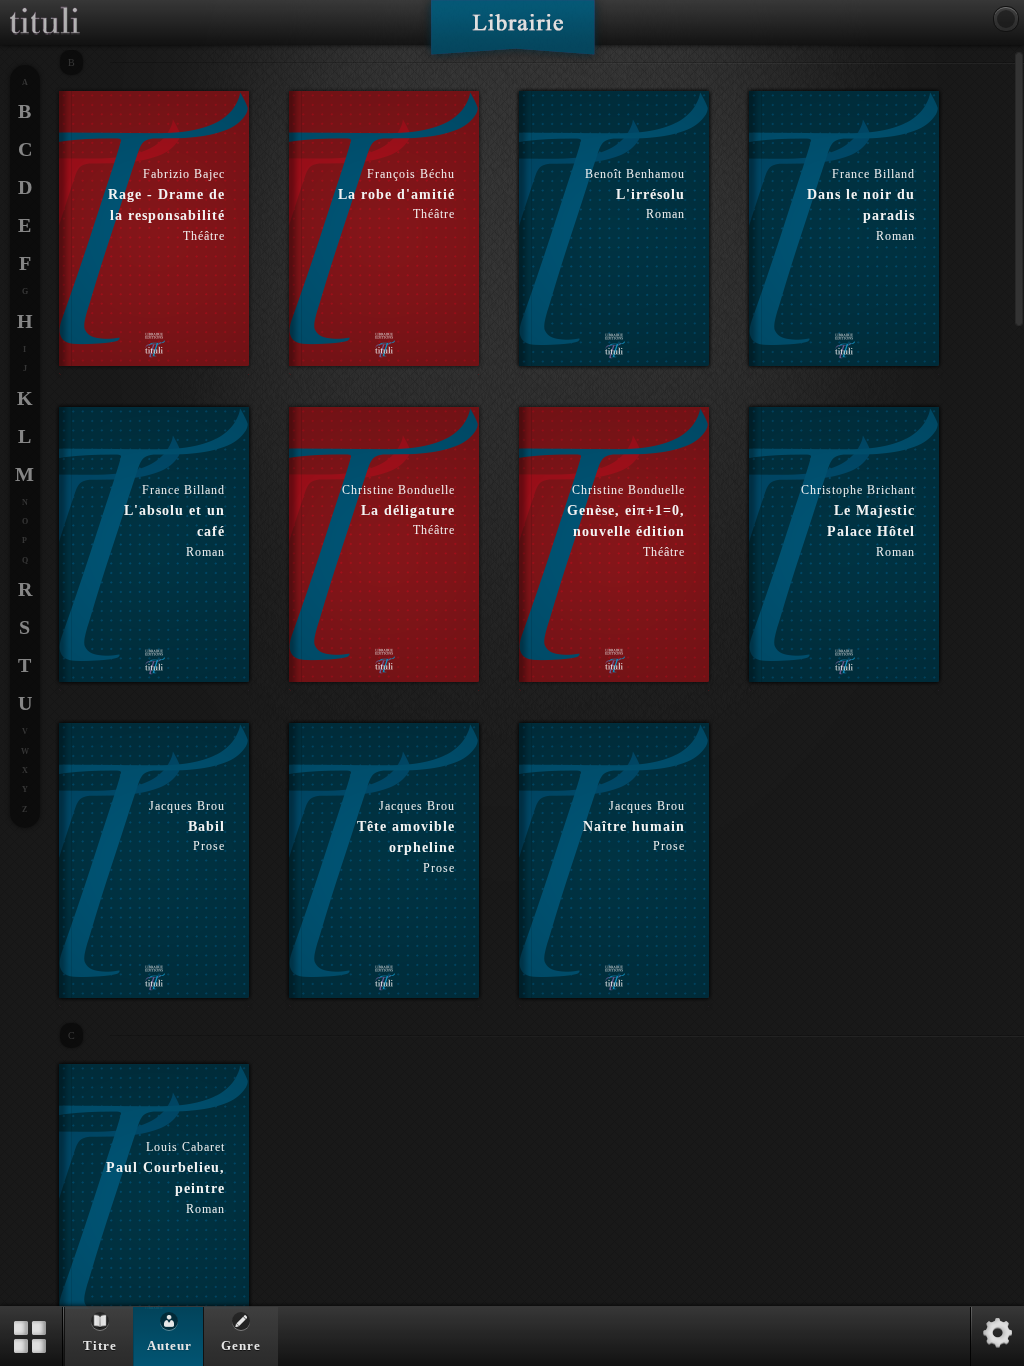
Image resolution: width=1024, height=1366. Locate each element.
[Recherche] (1006, 19)
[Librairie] (512, 34)
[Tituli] (45, 8)
